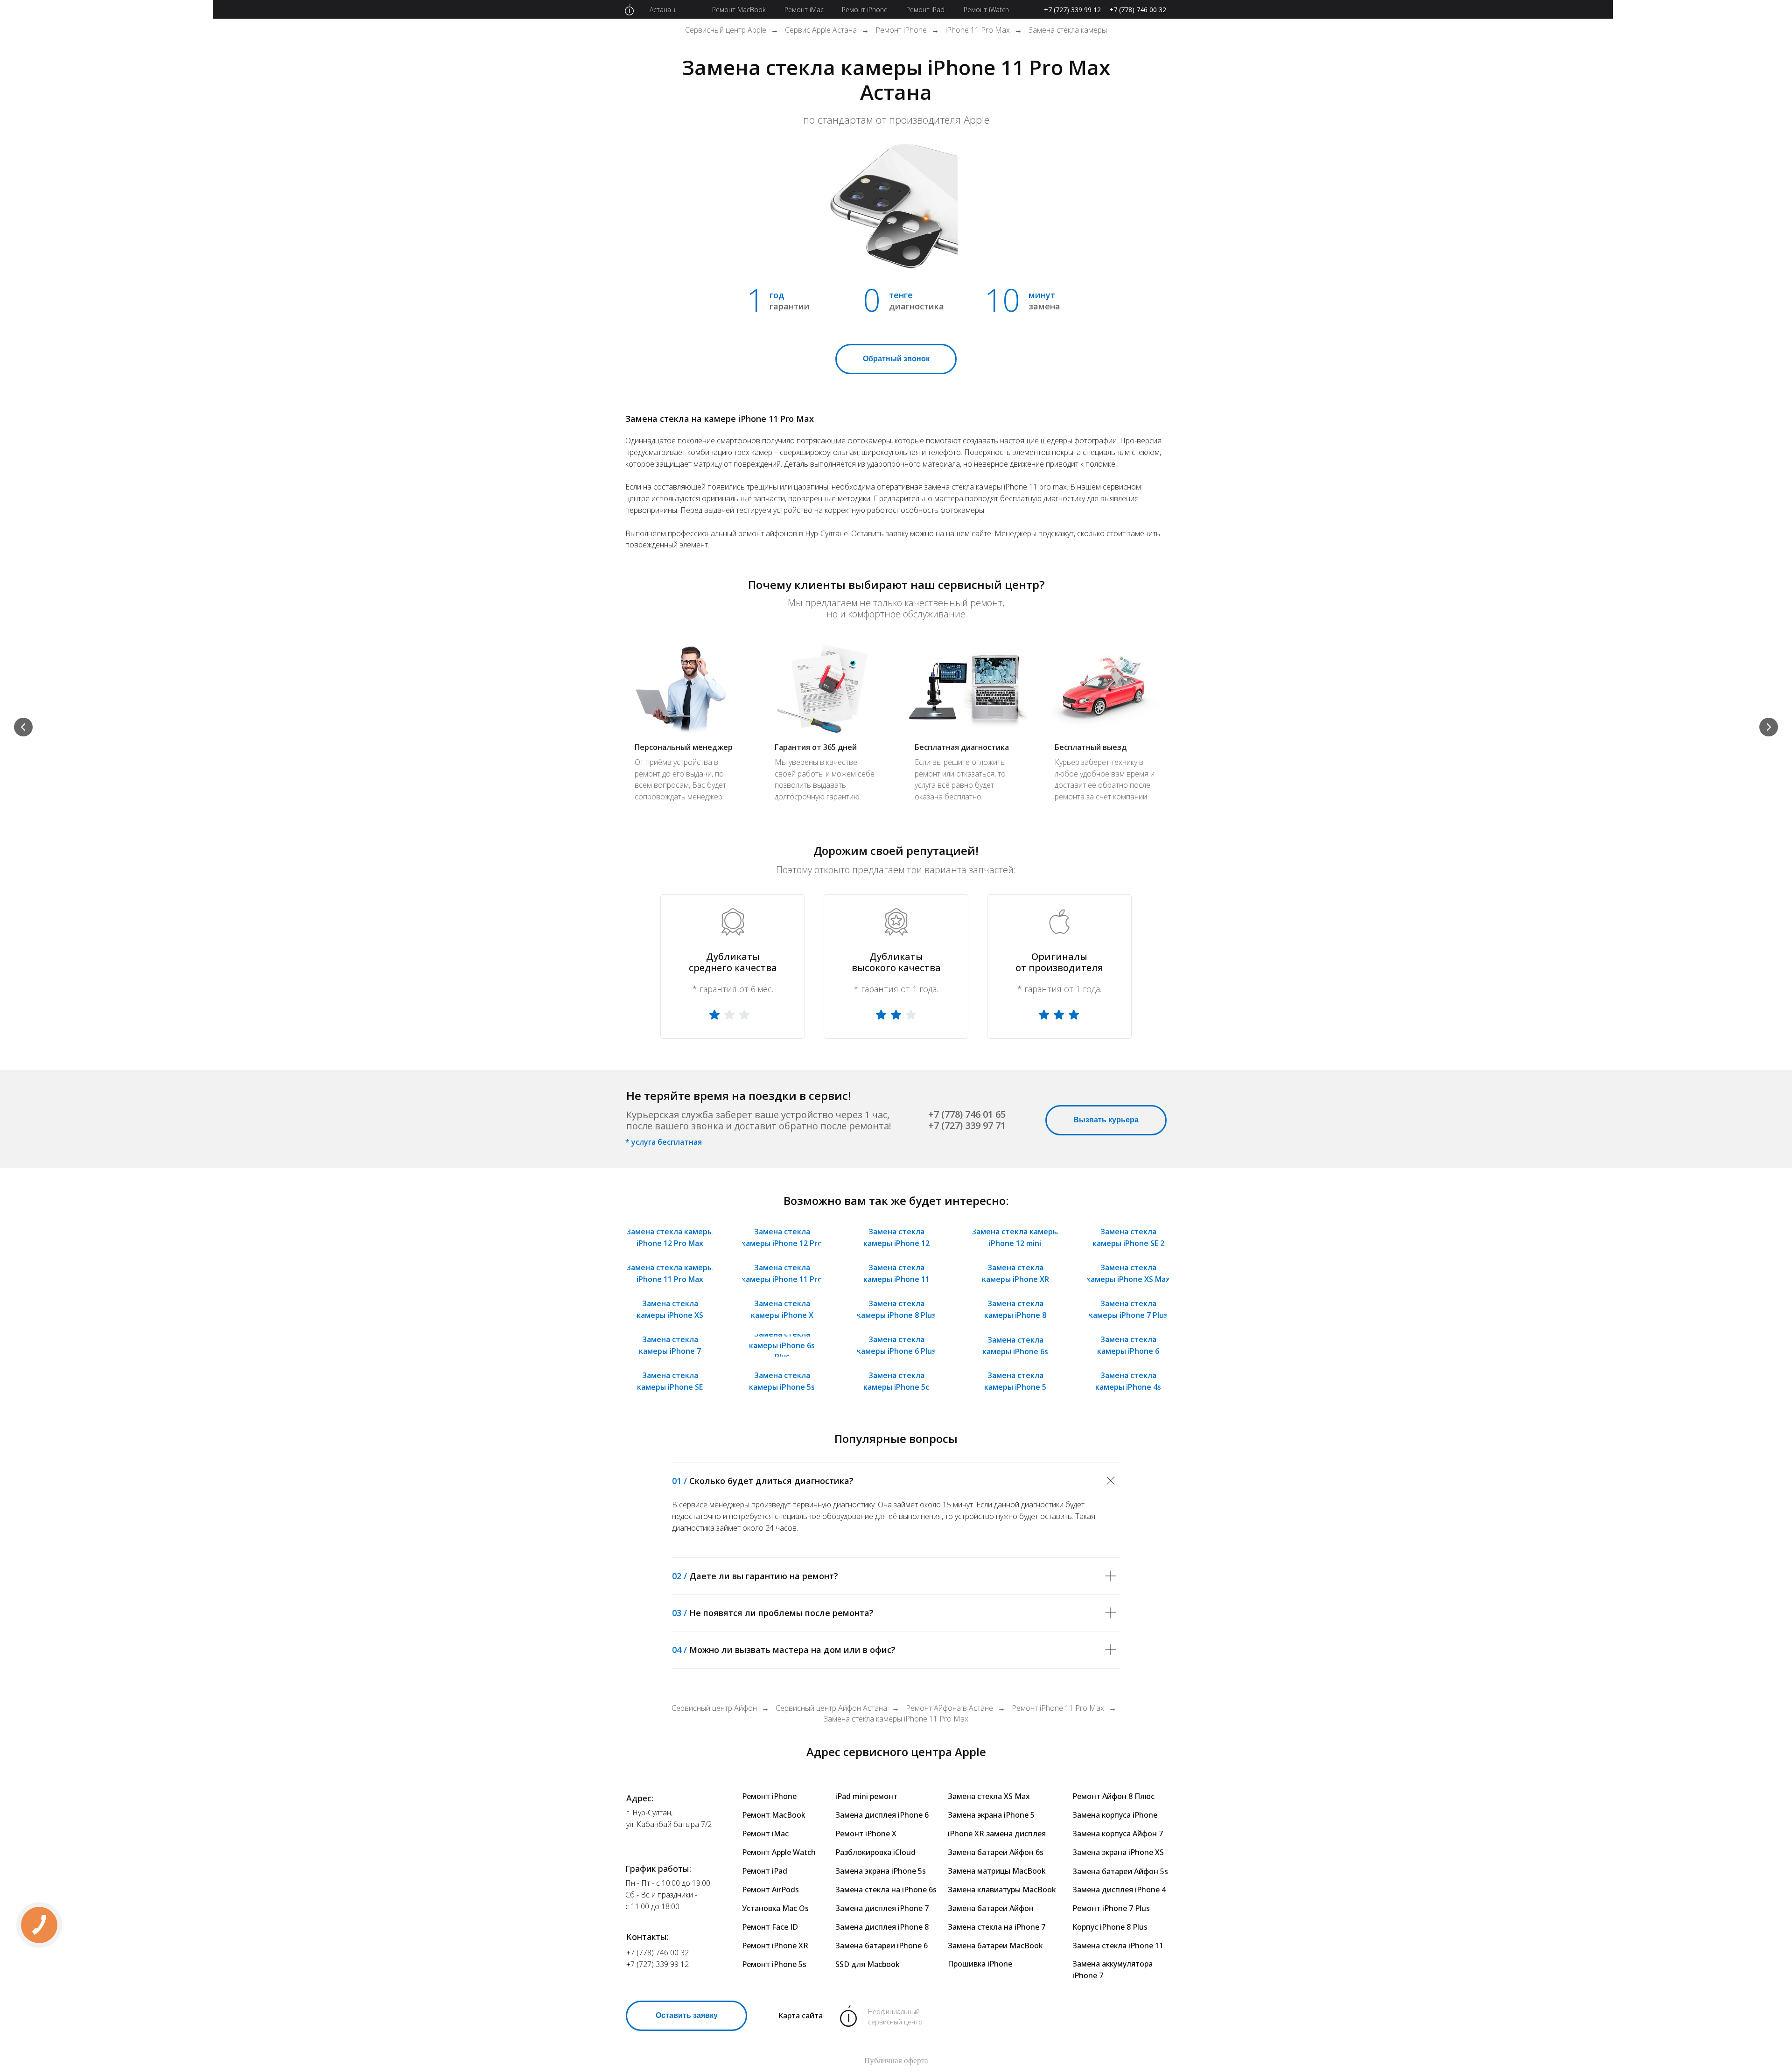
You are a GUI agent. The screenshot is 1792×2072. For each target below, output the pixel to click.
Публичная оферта (896, 2061)
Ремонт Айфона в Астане (949, 1708)
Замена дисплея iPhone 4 (1119, 1890)
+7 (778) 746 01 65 (967, 1114)
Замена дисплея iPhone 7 (882, 1908)
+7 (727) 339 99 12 (1072, 10)
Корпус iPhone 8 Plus (1110, 1927)
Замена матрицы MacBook (997, 1871)
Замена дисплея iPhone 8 (882, 1927)
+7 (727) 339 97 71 (967, 1125)
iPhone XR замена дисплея (997, 1834)
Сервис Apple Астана (821, 30)
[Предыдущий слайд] (23, 727)
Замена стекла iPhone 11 (1118, 1946)
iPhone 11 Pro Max (978, 30)
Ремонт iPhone (901, 30)
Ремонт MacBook (774, 1815)
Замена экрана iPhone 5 (991, 1815)
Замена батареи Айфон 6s (996, 1852)
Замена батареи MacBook (995, 1946)
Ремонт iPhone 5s (774, 1964)
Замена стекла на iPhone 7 (997, 1927)
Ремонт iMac (765, 1834)
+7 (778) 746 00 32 (1138, 10)
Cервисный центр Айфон (714, 1708)
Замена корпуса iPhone (1115, 1815)
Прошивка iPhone (980, 1964)
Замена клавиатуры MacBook (1002, 1890)
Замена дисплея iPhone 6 (882, 1815)
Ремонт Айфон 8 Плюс (1113, 1796)
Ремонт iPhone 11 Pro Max (1058, 1708)
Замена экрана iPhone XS (1118, 1852)
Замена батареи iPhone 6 (882, 1946)
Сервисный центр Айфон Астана (831, 1708)
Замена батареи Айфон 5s (1120, 1871)
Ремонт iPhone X (866, 1834)
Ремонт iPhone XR (775, 1946)
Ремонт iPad (765, 1871)
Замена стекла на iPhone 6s (886, 1890)
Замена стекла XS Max (989, 1796)
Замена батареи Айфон (991, 1908)
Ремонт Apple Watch (779, 1852)
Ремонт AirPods (770, 1890)
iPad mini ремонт (866, 1796)
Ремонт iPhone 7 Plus (1111, 1908)
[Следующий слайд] (1769, 727)
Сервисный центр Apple (726, 30)
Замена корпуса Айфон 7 (1118, 1834)
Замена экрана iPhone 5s (881, 1871)
